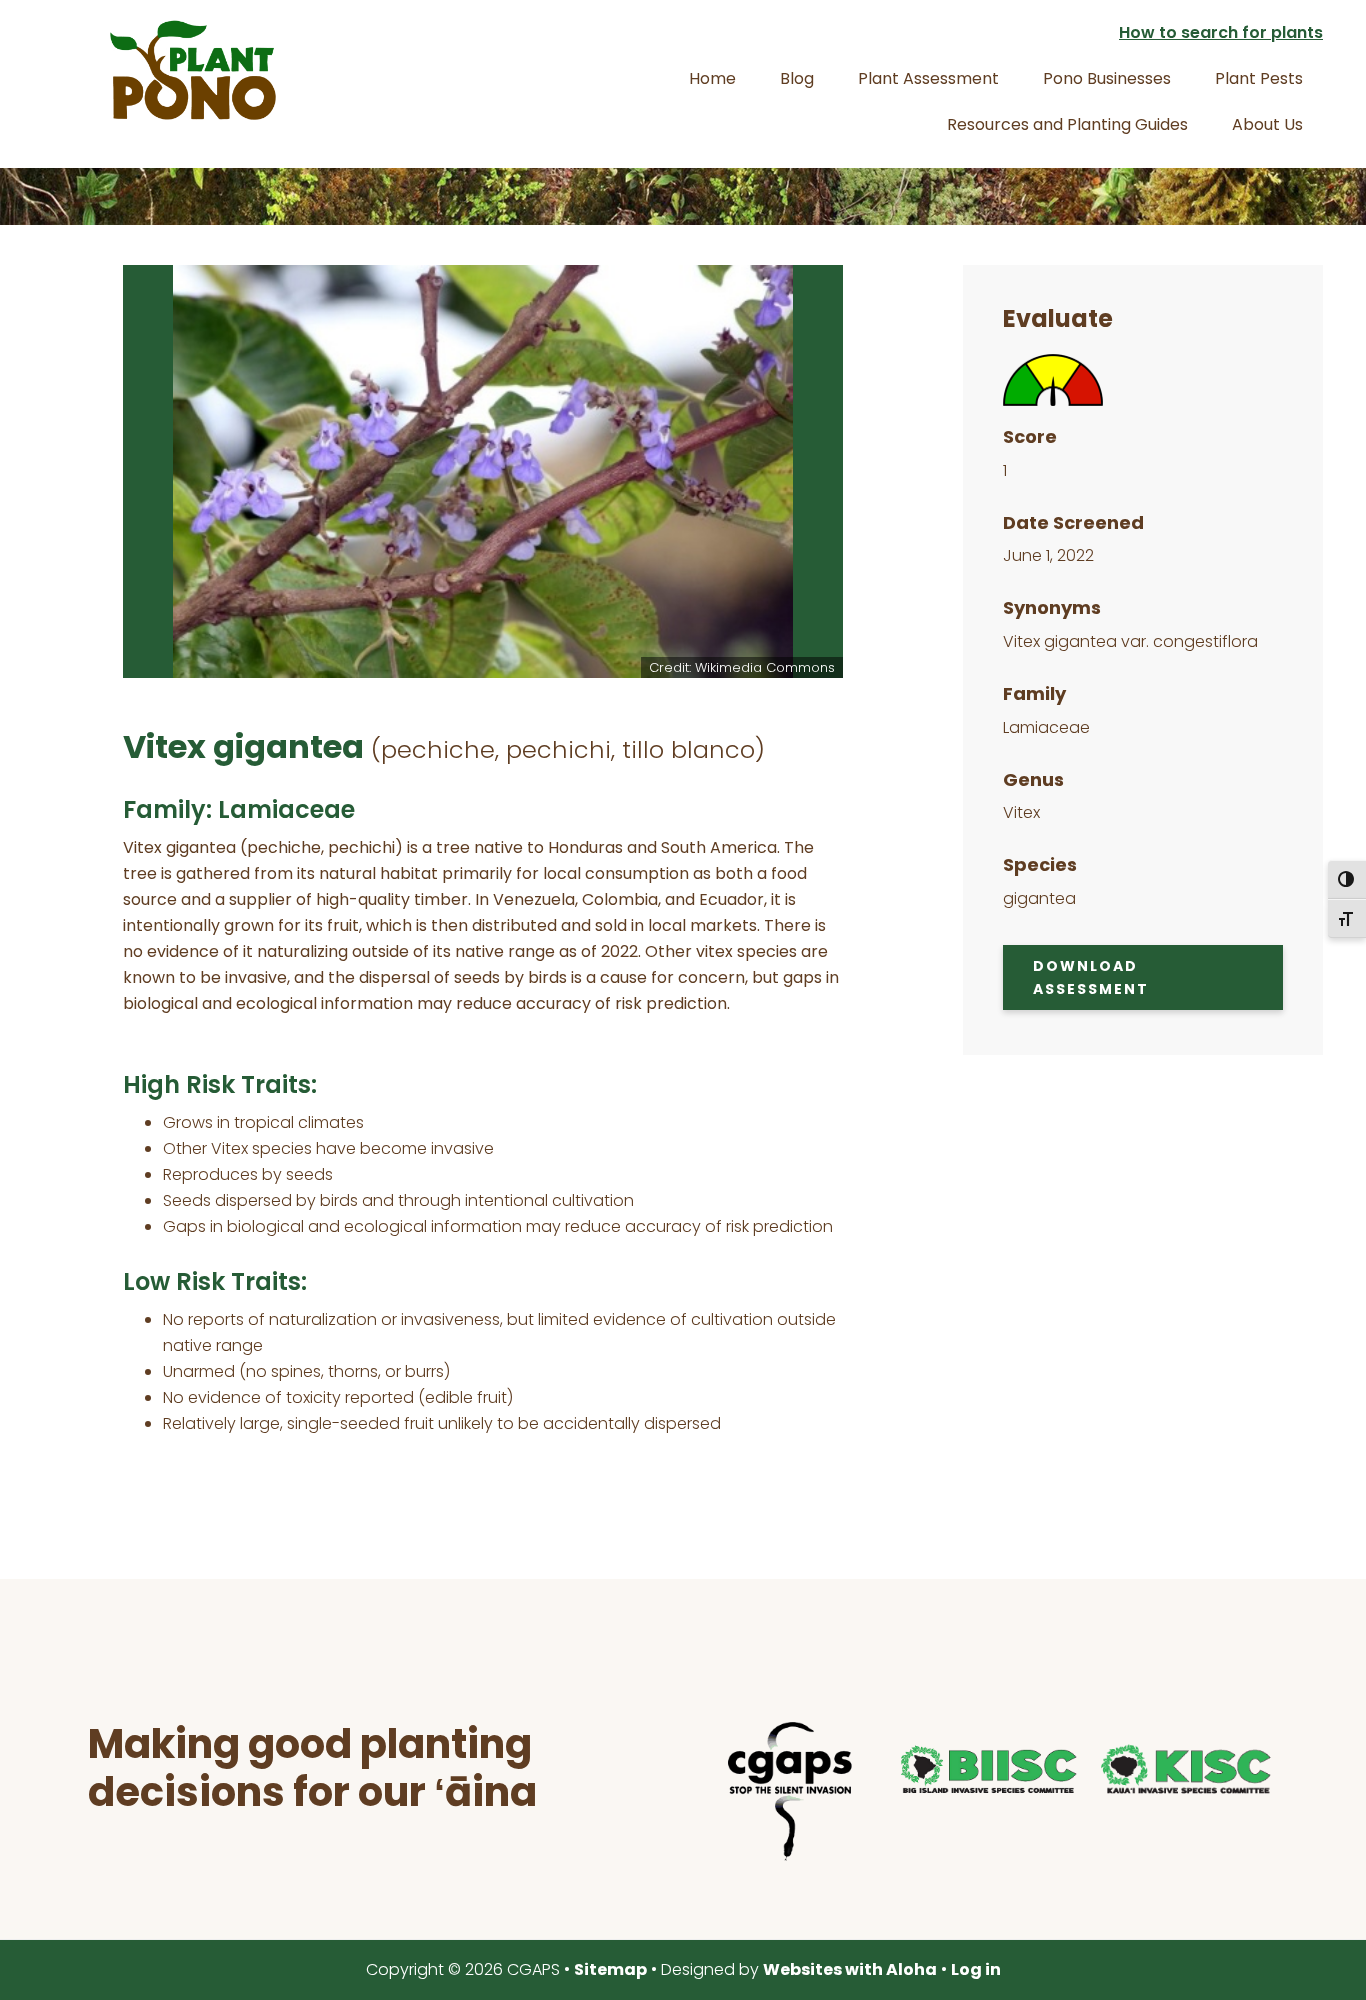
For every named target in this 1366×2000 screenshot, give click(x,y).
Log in (976, 1969)
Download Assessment (1091, 977)
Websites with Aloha (850, 1969)
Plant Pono (193, 70)
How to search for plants (1221, 32)
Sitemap (610, 1969)
